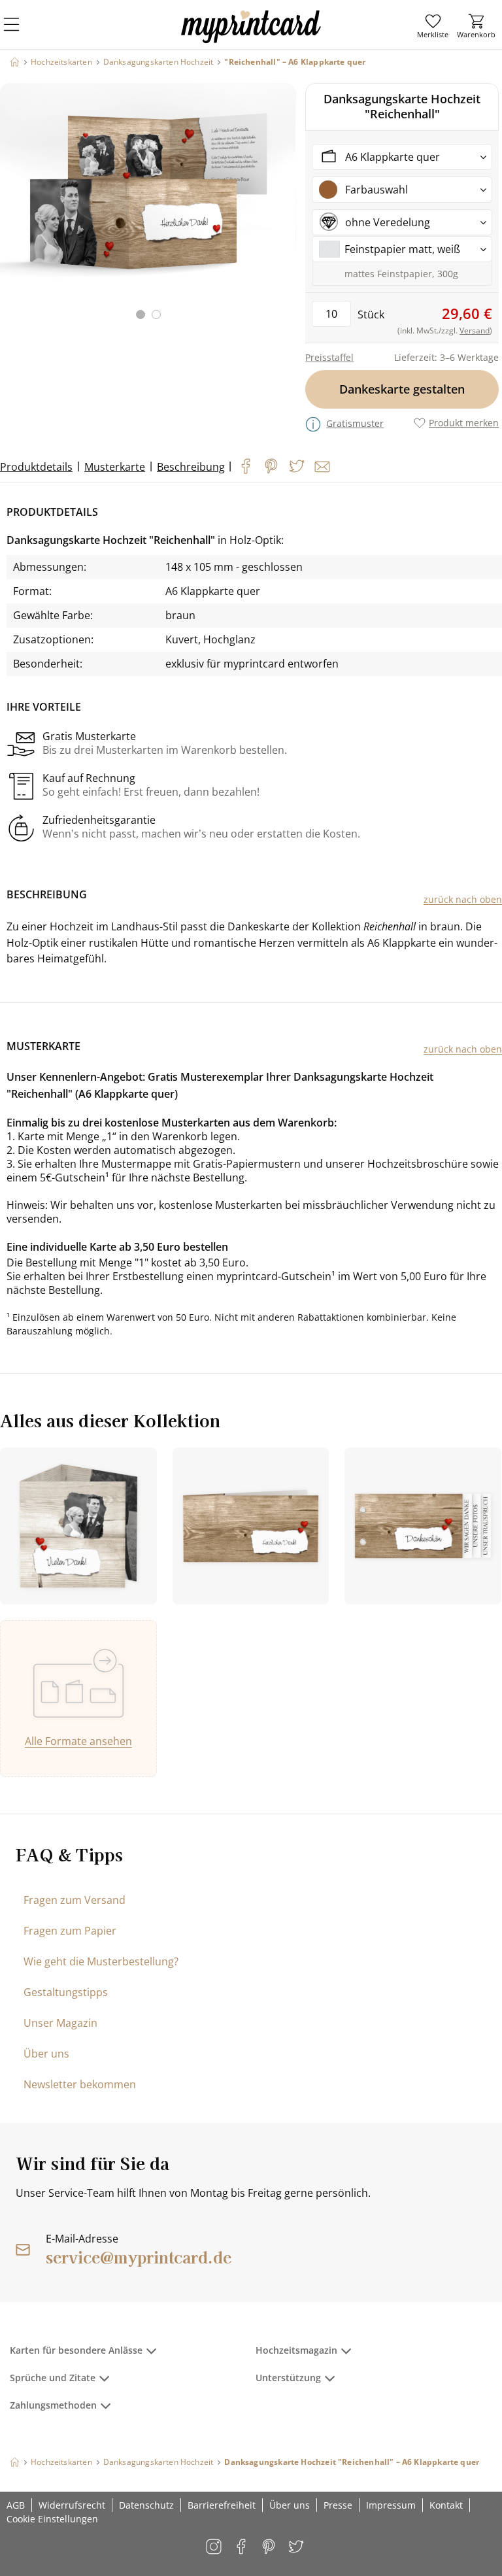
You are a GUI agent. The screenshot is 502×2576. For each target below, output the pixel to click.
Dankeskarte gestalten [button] (402, 389)
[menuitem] (433, 26)
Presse (338, 2505)
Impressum (391, 2505)
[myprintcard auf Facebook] (242, 2548)
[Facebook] (246, 466)
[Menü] (20, 33)
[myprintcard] (251, 39)
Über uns (46, 2054)
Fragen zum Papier (70, 1931)
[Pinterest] (271, 466)
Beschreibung (191, 467)
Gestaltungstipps (66, 1992)
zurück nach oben (463, 899)
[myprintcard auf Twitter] (297, 2548)
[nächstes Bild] (283, 209)
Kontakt (446, 2505)
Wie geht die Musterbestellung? (101, 1961)
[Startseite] (15, 62)
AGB (16, 2505)
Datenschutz (146, 2505)
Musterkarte (115, 467)
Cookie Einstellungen (52, 2519)
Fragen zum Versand (75, 1900)
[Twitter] (297, 466)
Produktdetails (36, 467)
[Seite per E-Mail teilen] (322, 467)
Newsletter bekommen (80, 2084)
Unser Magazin (60, 2023)
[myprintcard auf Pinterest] (270, 2548)
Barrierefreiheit (222, 2505)
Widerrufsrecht (72, 2505)
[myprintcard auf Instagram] (215, 2548)
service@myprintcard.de (139, 2257)
